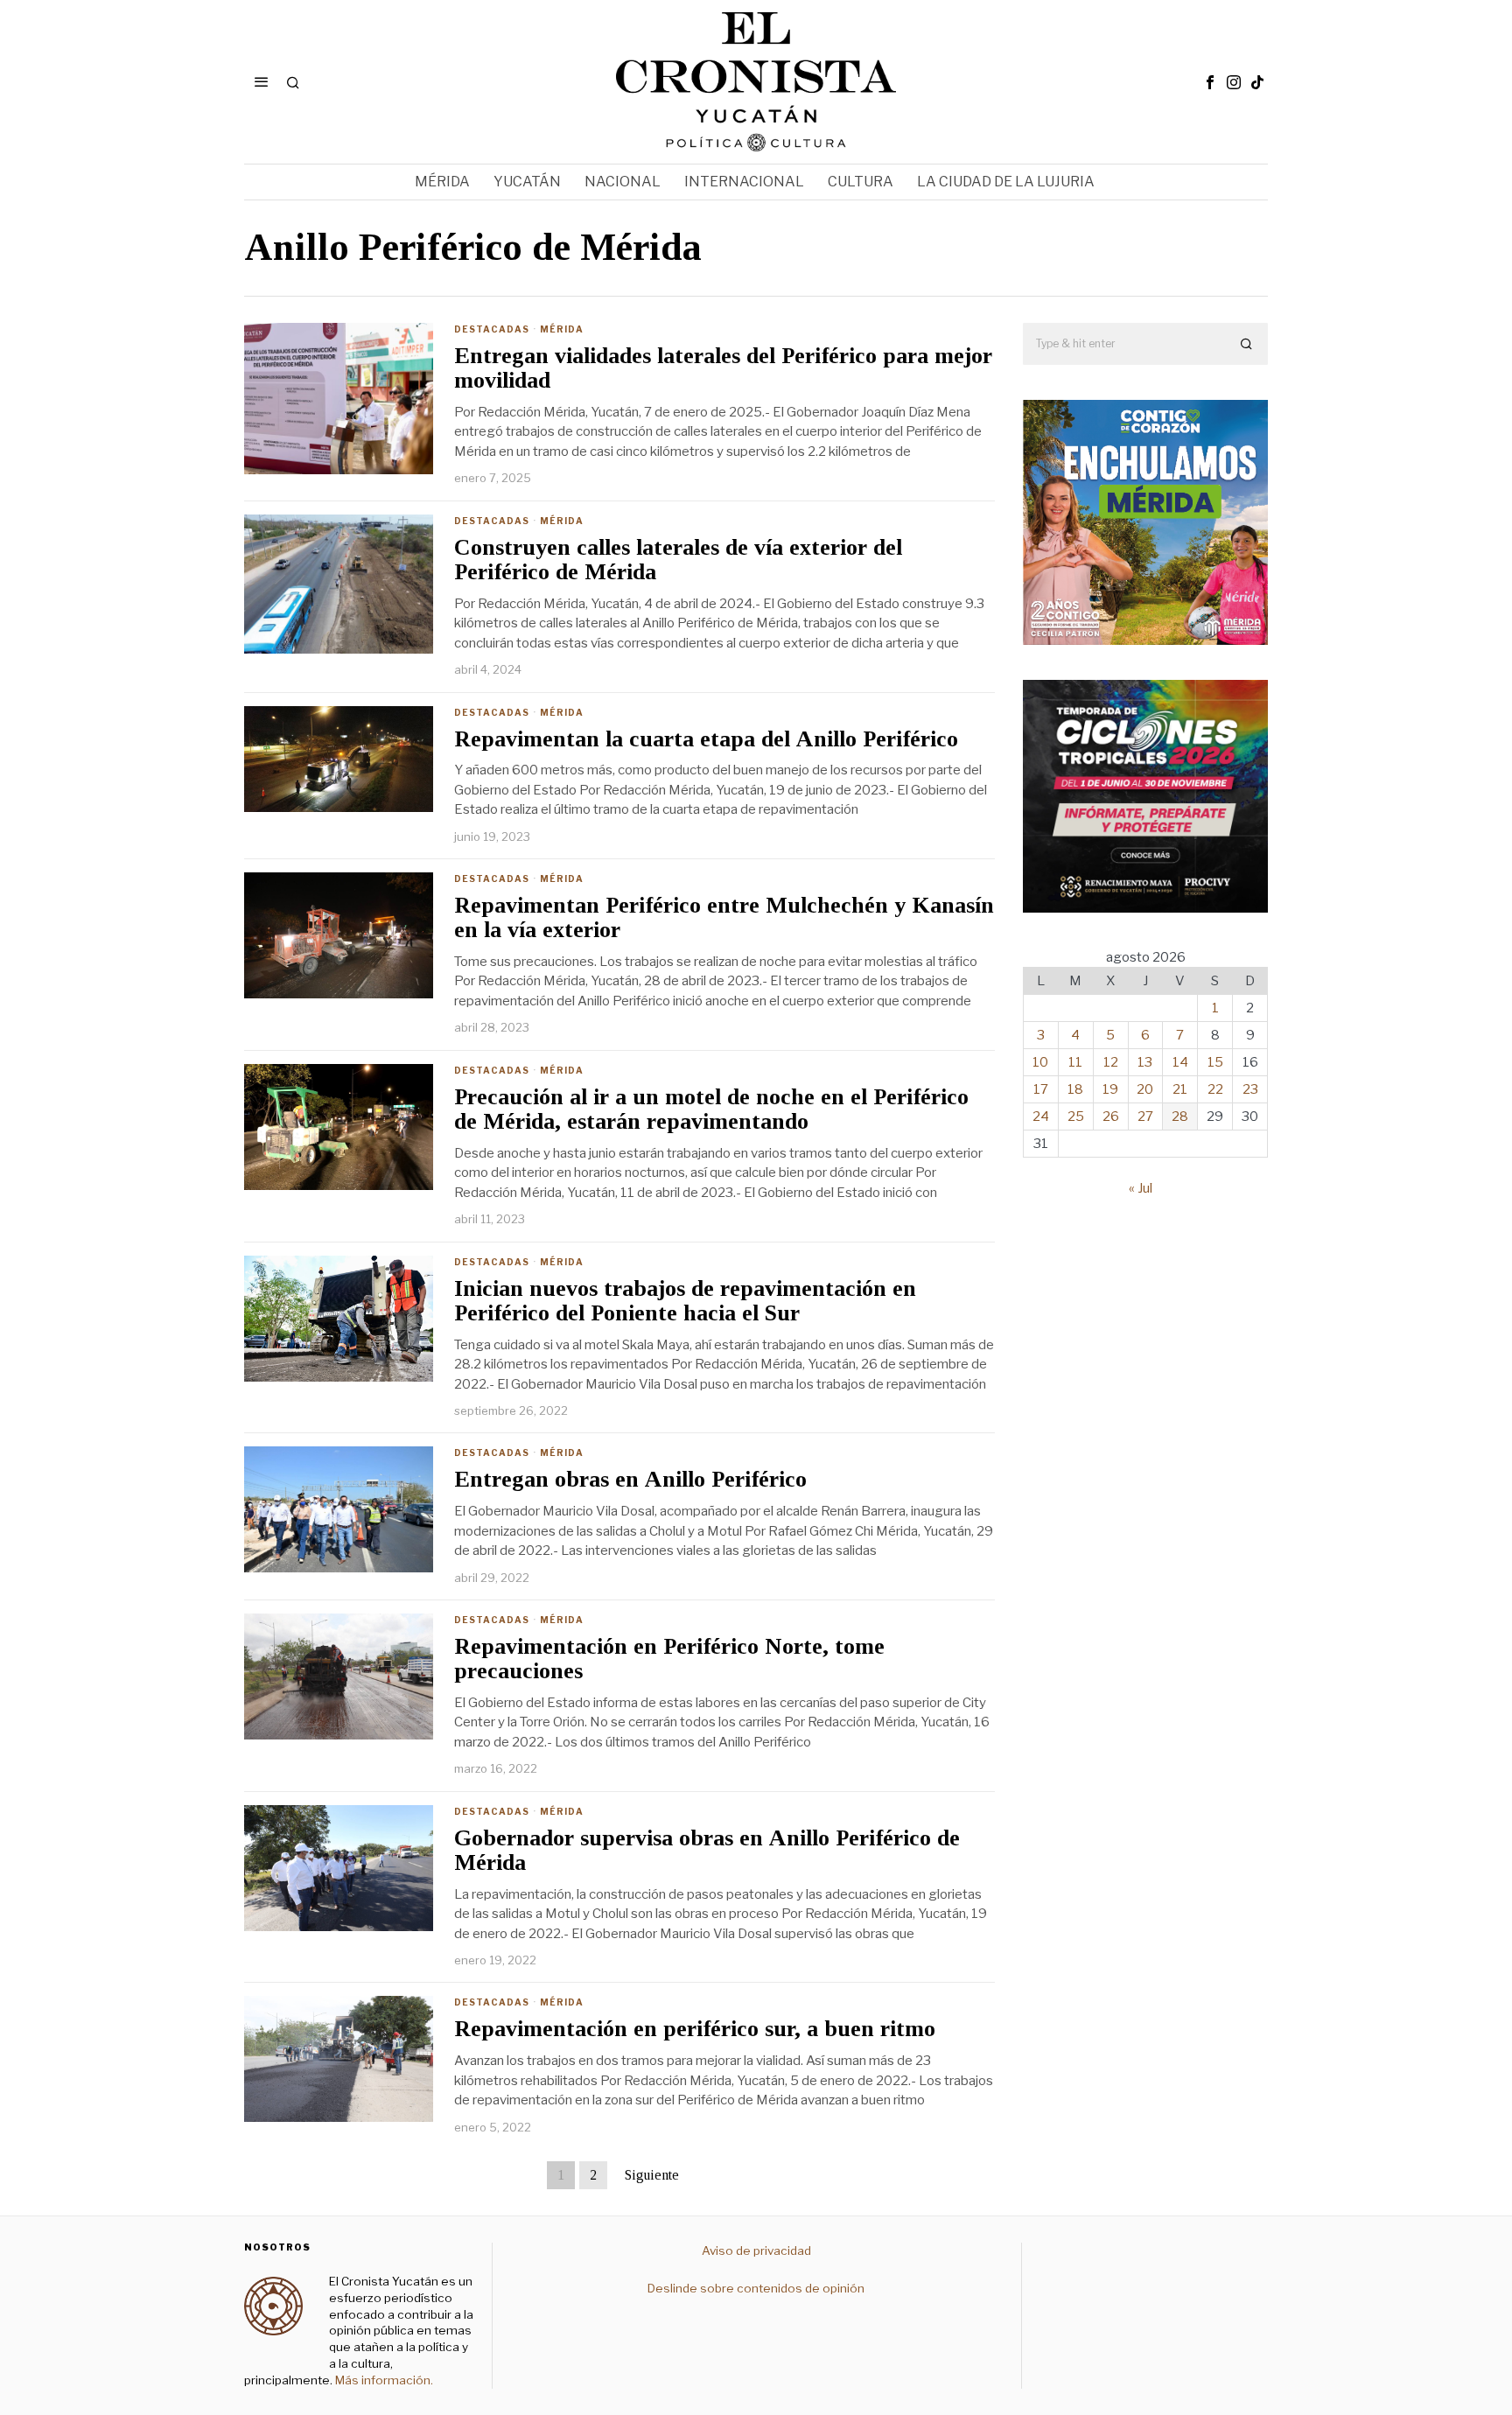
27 (1145, 1116)
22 (1215, 1089)
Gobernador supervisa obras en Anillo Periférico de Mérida (707, 1851)
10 (1040, 1062)
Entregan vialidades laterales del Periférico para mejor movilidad (723, 369)
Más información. (383, 2380)
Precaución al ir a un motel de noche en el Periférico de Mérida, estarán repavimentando (711, 1110)
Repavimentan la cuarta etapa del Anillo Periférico (706, 739)
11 (1075, 1062)
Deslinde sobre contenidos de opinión (756, 2288)
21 (1180, 1089)
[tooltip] (1210, 82)
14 (1180, 1062)
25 (1076, 1116)
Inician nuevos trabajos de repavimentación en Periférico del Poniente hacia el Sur (685, 1302)
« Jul (1141, 1188)
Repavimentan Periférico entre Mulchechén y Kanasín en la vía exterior (724, 918)
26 (1111, 1116)
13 (1145, 1062)
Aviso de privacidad (756, 2250)
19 (1110, 1089)
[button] (1247, 344)
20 (1145, 1089)
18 (1075, 1089)
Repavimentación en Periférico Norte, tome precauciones (669, 1659)
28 (1180, 1116)
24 (1041, 1116)
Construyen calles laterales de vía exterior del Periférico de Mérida (678, 560)
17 (1041, 1089)
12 (1111, 1062)
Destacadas (492, 329)
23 (1250, 1089)
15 (1215, 1062)
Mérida (562, 329)
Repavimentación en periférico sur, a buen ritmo (695, 2029)
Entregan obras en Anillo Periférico (630, 1480)
